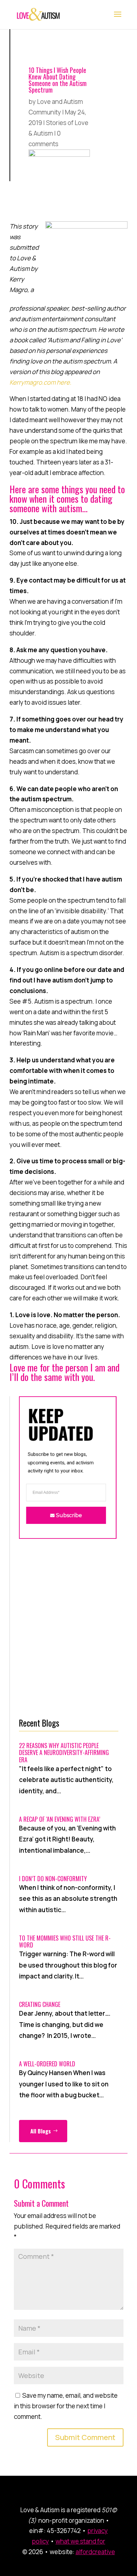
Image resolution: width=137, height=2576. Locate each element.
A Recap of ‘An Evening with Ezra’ (60, 1819)
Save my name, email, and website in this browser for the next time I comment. (66, 2406)
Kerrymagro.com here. (40, 382)
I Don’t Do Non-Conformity (53, 1879)
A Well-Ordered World (47, 2064)
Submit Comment (85, 2437)
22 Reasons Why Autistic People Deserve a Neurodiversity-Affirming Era (64, 1752)
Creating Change (40, 2004)
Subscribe (69, 1515)
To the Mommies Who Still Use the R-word (65, 1941)
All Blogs (41, 2131)
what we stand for (80, 2541)
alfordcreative (95, 2552)
